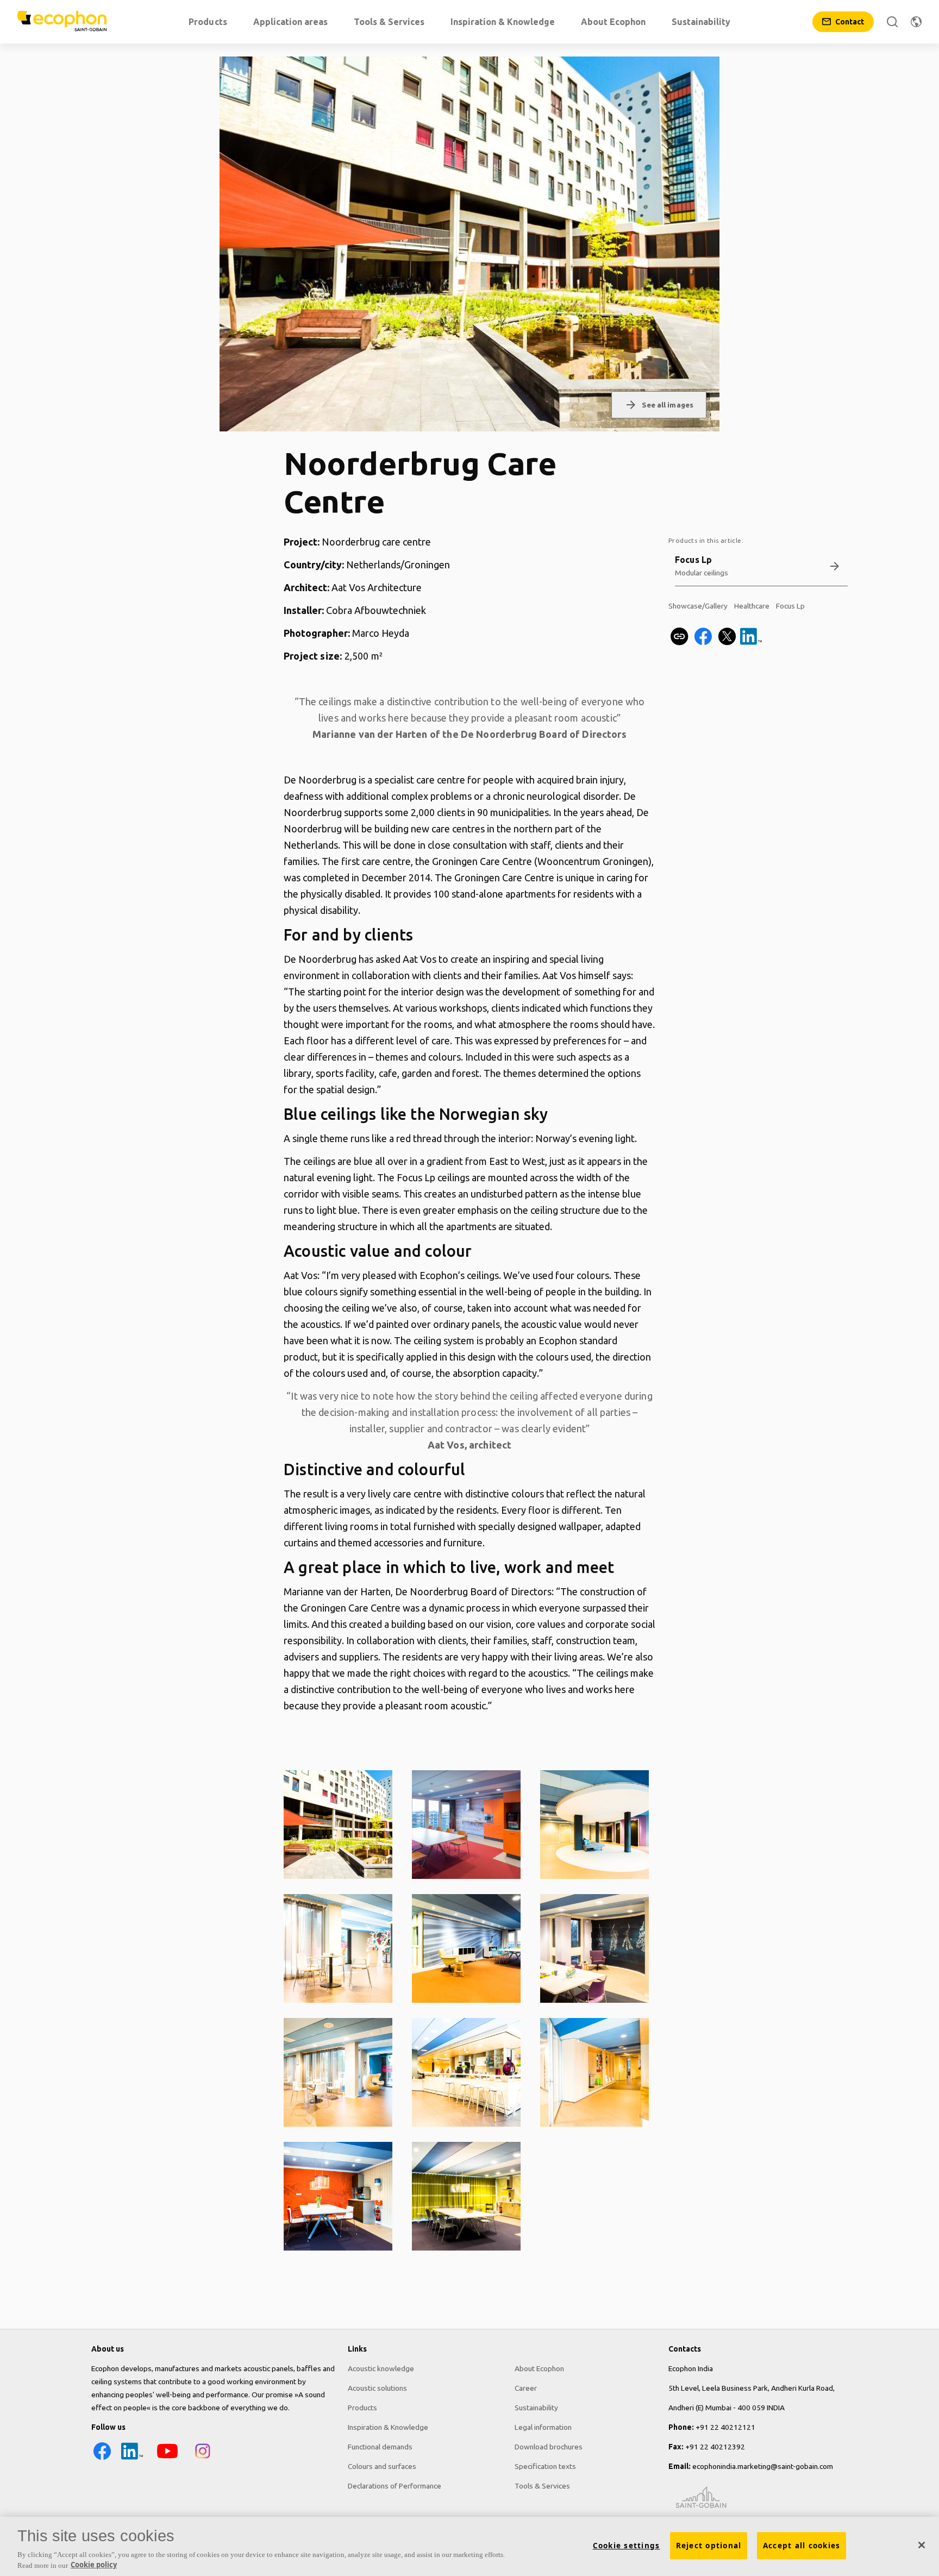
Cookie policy (94, 2565)
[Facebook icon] (102, 2459)
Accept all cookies (802, 2546)
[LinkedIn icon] (132, 2459)
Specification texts (545, 2466)
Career (526, 2388)
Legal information (543, 2427)
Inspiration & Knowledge (388, 2427)
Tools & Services (542, 2486)
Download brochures (549, 2447)
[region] (469, 2546)
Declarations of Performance (395, 2486)
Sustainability (536, 2408)
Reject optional (709, 2546)
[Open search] (892, 22)
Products (362, 2408)
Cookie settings (627, 2546)
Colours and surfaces (382, 2466)
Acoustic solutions (377, 2388)
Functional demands (380, 2447)
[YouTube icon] (167, 2459)
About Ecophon (539, 2368)
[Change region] (916, 22)
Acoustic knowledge (381, 2368)
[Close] (922, 2545)
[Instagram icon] (203, 2459)
